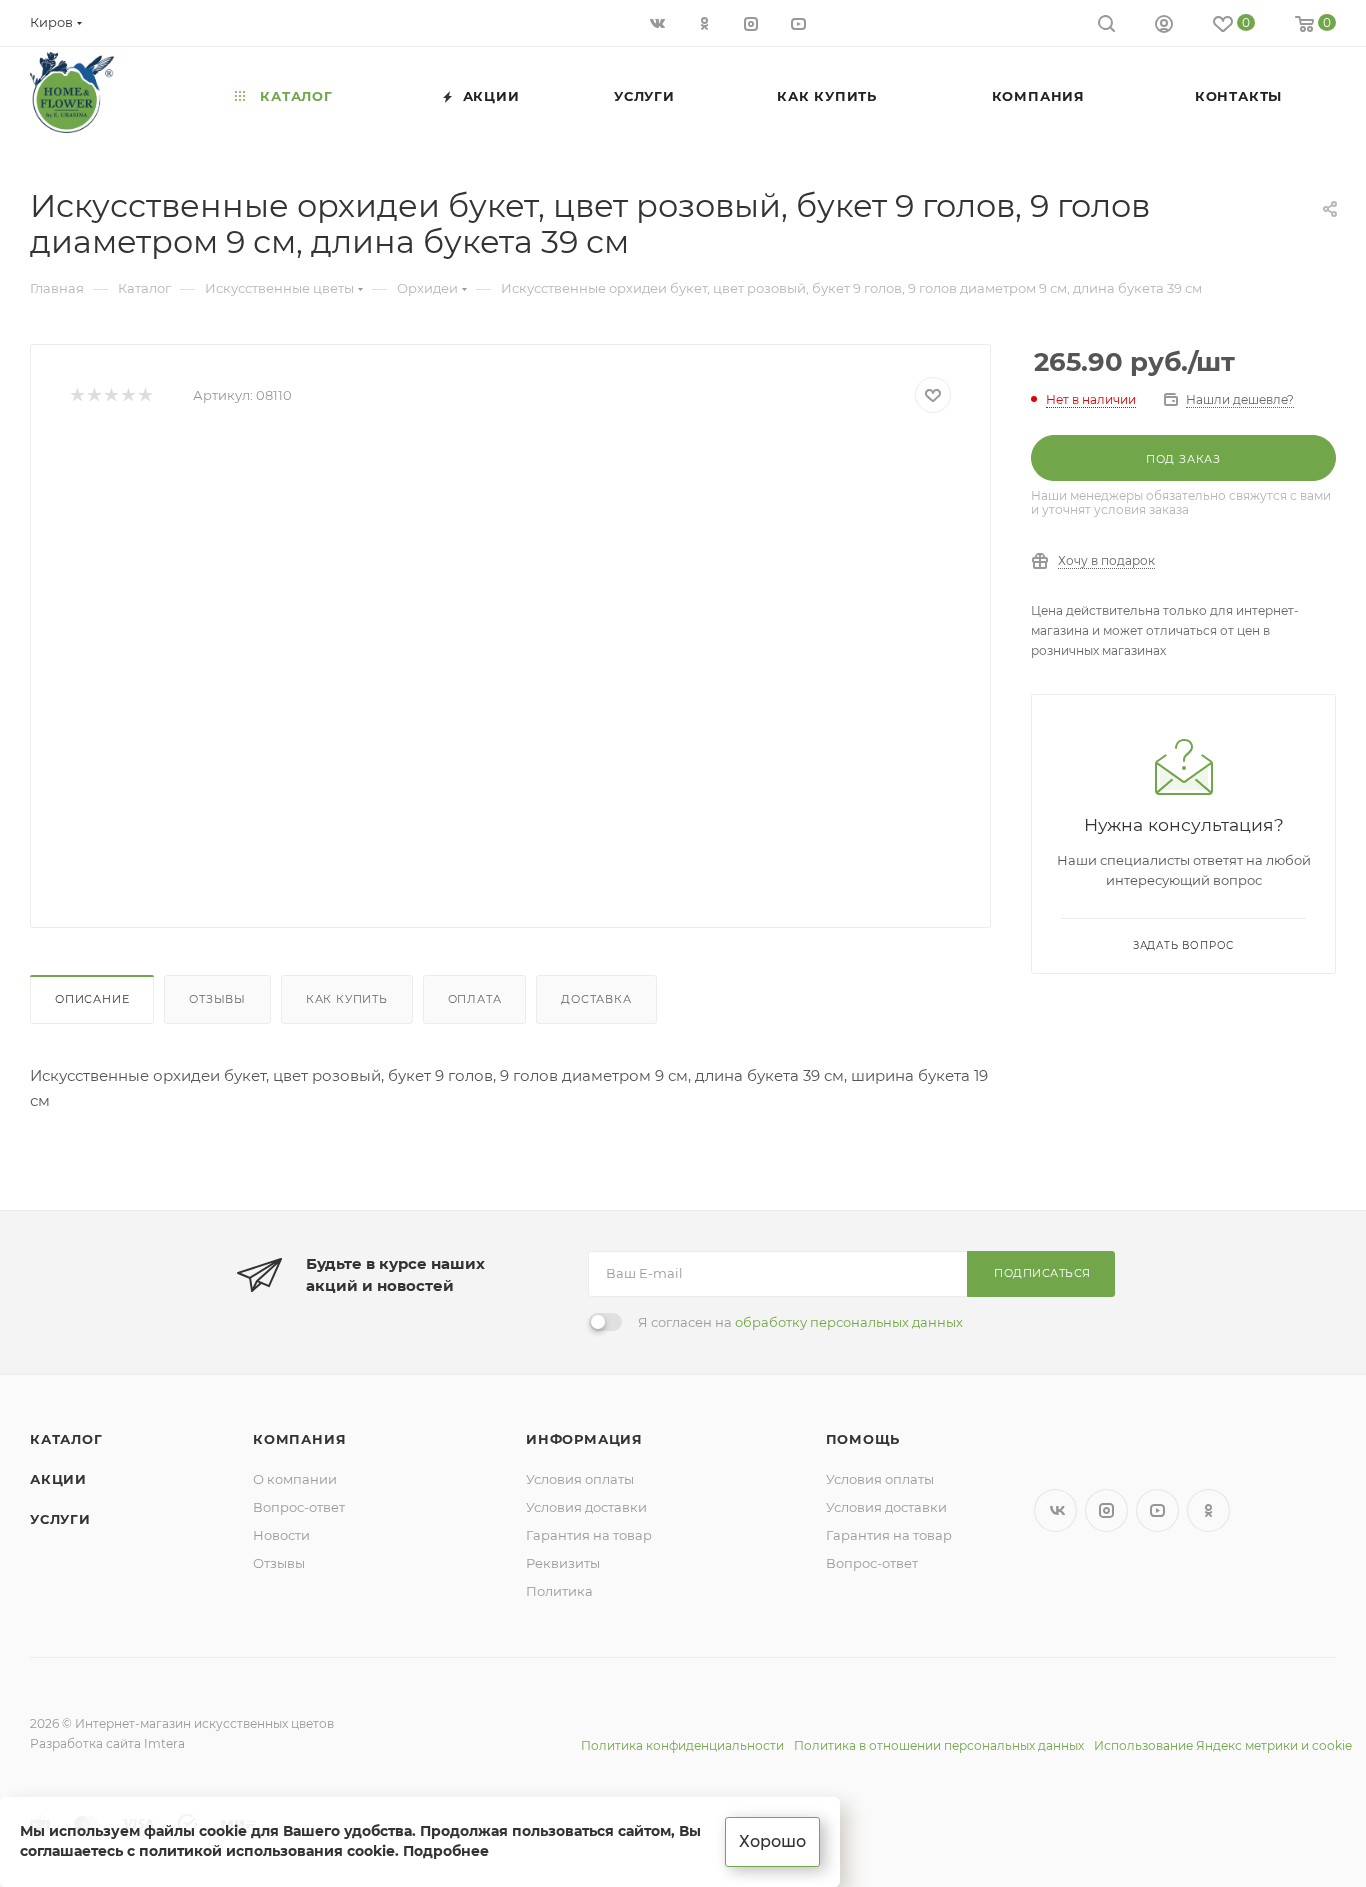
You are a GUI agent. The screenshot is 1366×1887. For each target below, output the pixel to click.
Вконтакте (1055, 1510)
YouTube (1157, 1510)
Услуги (60, 1519)
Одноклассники (1208, 1510)
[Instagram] (753, 22)
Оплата (475, 999)
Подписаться (1042, 1273)
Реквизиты (563, 1563)
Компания (299, 1439)
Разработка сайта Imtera (107, 1743)
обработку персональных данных (849, 1322)
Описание (92, 999)
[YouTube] (800, 22)
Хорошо (772, 1841)
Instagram (1106, 1510)
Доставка (596, 999)
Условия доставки (586, 1507)
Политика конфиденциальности (682, 1745)
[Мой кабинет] (1164, 26)
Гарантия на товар (589, 1535)
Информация (584, 1439)
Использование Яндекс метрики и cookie (1223, 1745)
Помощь (863, 1439)
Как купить (347, 999)
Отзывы (217, 999)
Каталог (66, 1439)
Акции (58, 1479)
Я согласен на (800, 1322)
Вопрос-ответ (299, 1507)
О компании (295, 1479)
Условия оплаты (580, 1479)
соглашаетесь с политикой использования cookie (207, 1851)
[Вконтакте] (659, 22)
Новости (281, 1535)
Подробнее (446, 1851)
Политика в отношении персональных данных (939, 1745)
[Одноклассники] (706, 22)
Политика (559, 1591)
